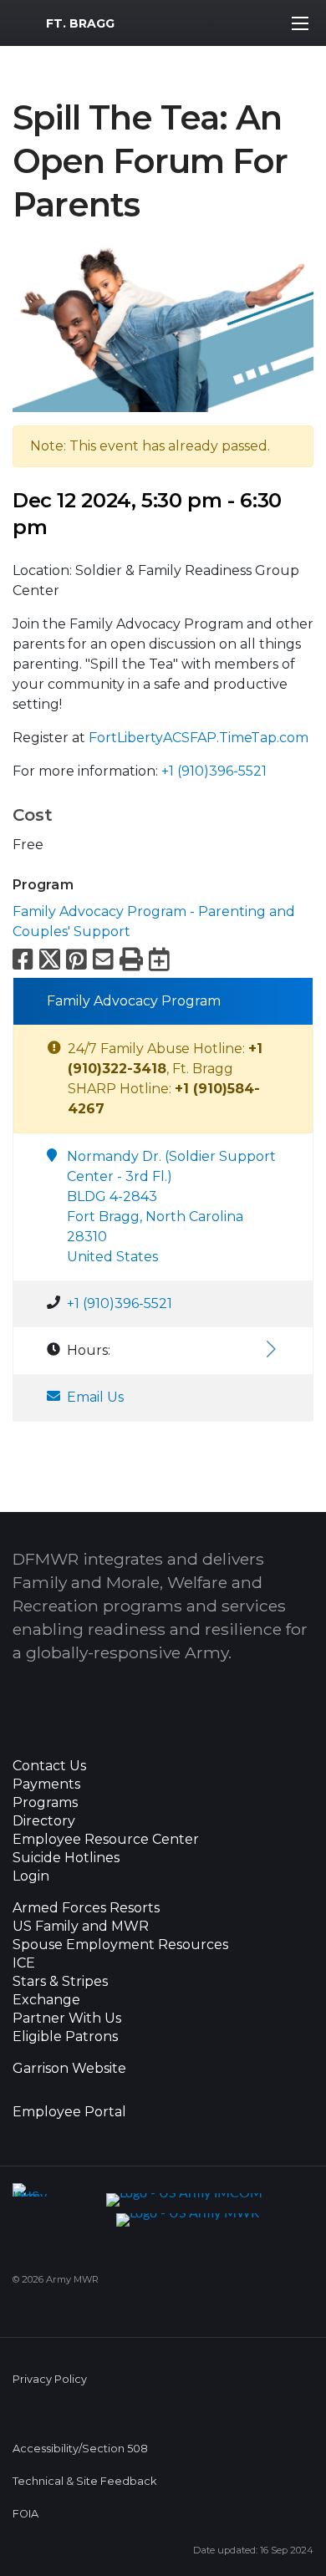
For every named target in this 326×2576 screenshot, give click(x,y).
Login (31, 1876)
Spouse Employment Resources (120, 1945)
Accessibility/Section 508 (80, 2449)
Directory (44, 1821)
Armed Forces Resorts (86, 1908)
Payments (46, 1784)
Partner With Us (67, 2019)
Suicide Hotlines (66, 1858)
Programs (45, 1803)
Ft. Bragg (80, 23)
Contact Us (49, 1766)
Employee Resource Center (106, 1840)
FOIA (25, 2514)
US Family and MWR (81, 1927)
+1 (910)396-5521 (214, 771)
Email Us (95, 1397)
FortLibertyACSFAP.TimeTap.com (199, 738)
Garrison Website (69, 2069)
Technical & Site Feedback (84, 2481)
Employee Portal (69, 2112)
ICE (24, 1963)
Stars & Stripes (60, 1982)
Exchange (46, 2000)
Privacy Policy (50, 2379)
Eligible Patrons (65, 2037)
